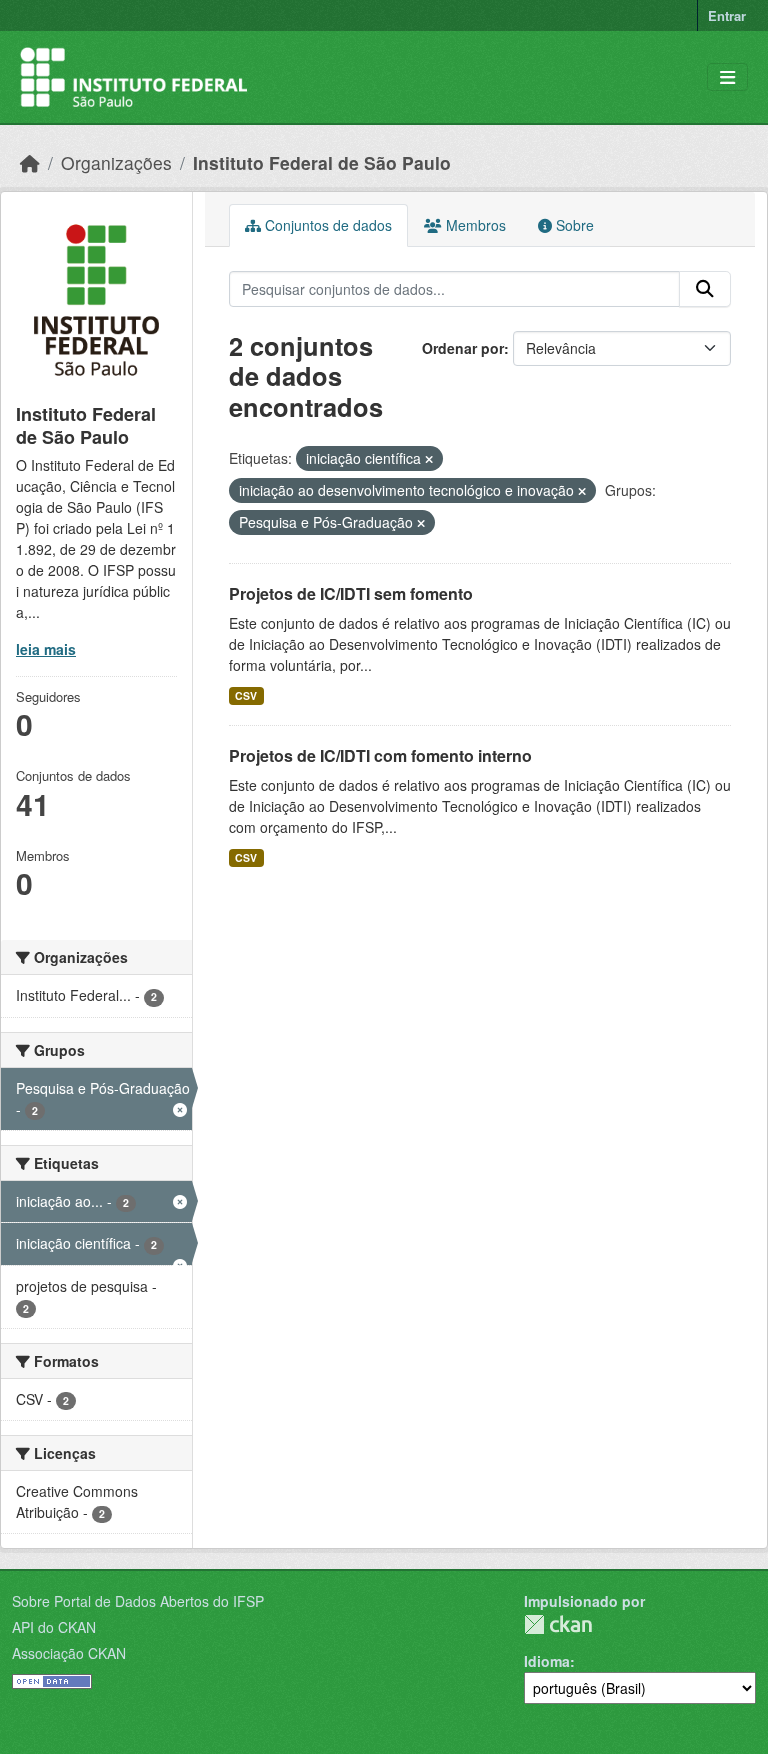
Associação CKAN (69, 1653)
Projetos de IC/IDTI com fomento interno (380, 755)
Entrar (727, 15)
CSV (246, 695)
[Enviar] (705, 289)
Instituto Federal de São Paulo (322, 162)
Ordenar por (463, 348)
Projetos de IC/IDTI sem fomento (351, 593)
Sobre (573, 225)
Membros (474, 225)
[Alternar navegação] (727, 77)
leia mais (46, 649)
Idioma (547, 1661)
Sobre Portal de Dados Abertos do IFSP (138, 1601)
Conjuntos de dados (326, 225)
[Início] (30, 162)
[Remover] (429, 459)
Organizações (116, 162)
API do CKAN (54, 1627)
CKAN (558, 1624)
